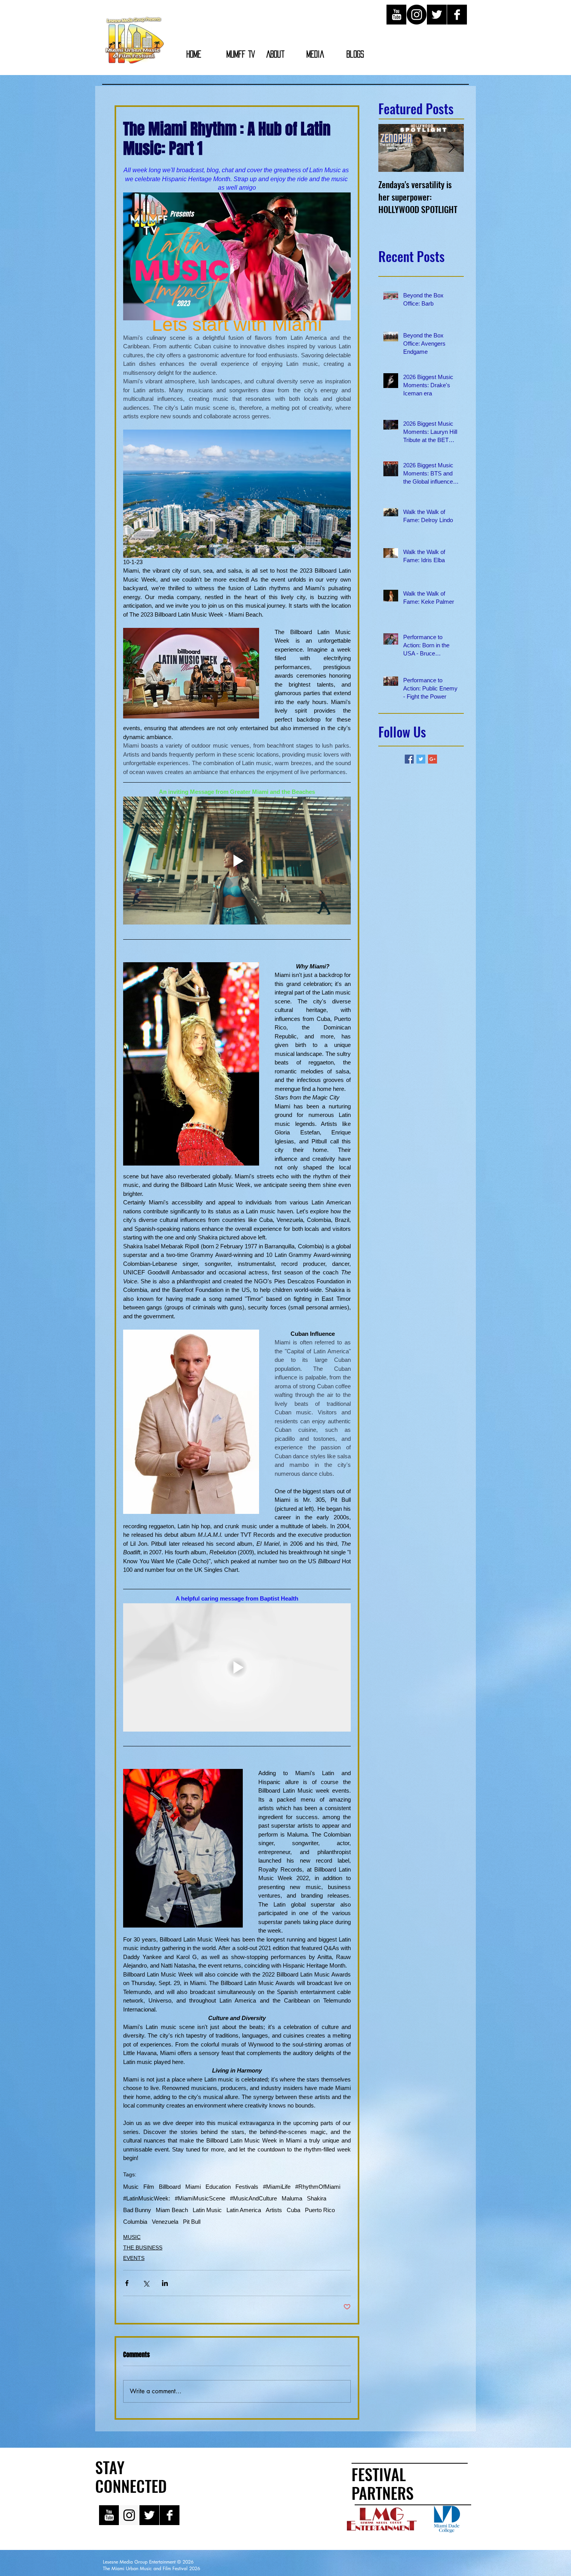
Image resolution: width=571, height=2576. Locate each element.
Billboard (170, 2187)
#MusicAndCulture (253, 2198)
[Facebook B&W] (457, 15)
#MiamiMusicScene (200, 2198)
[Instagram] (417, 15)
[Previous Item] (391, 148)
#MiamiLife (277, 2187)
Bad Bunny (137, 2210)
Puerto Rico (320, 2210)
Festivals (247, 2187)
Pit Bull (192, 2222)
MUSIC (132, 2237)
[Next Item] (451, 148)
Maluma (292, 2198)
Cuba (293, 2210)
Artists (274, 2210)
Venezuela (165, 2222)
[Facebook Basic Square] (409, 759)
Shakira (317, 2198)
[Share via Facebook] (127, 2283)
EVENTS (134, 2258)
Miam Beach (172, 2210)
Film (149, 2187)
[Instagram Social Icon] (129, 2515)
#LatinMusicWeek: (147, 2198)
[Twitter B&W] (437, 15)
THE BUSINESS (143, 2247)
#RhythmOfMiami (318, 2187)
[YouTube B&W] (396, 15)
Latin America (244, 2210)
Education (218, 2187)
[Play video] (237, 861)
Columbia (135, 2222)
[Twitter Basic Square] (421, 759)
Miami (193, 2187)
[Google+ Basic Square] (433, 759)
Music (131, 2187)
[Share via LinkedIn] (165, 2283)
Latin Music (207, 2210)
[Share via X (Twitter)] (146, 2283)
